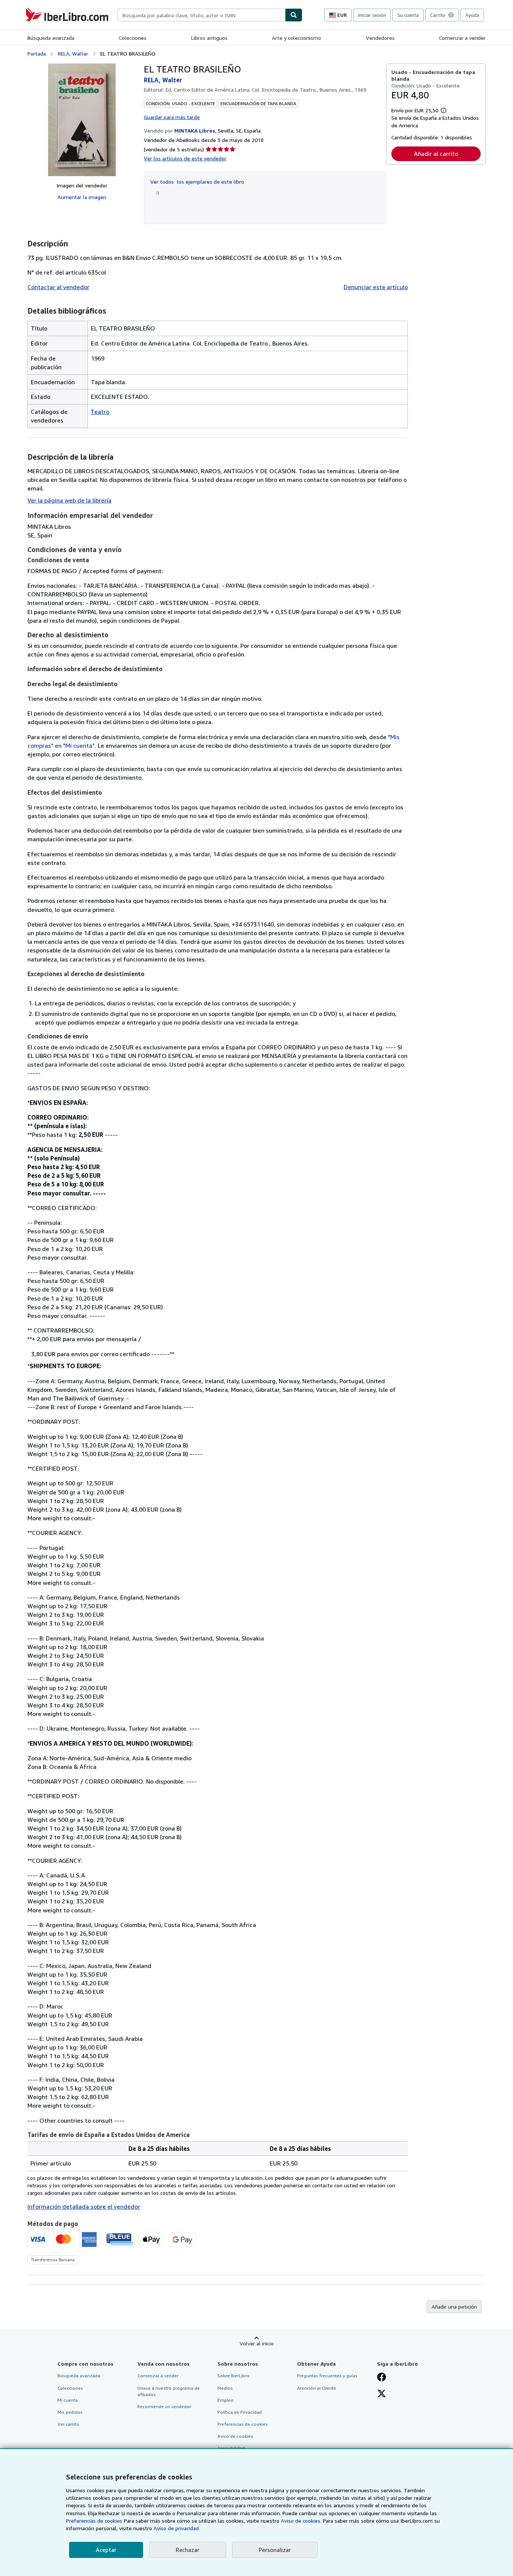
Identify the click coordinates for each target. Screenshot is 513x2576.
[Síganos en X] (382, 2394)
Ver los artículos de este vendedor (185, 158)
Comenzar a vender (462, 38)
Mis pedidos (70, 2412)
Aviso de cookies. (301, 2521)
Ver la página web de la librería (69, 500)
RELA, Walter (73, 54)
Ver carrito (68, 2424)
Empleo (226, 2400)
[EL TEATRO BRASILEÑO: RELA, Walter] (82, 120)
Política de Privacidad (240, 2412)
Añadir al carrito (436, 154)
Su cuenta (408, 15)
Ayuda (472, 15)
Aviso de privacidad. (177, 2528)
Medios (225, 2388)
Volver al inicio (257, 2343)
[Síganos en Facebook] (382, 2378)
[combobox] (201, 15)
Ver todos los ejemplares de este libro (197, 182)
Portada (37, 54)
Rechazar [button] (188, 2550)
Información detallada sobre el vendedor (84, 2206)
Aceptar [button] (106, 2550)
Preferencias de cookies (94, 2521)
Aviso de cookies (235, 2436)
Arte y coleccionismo (296, 38)
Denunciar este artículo (376, 287)
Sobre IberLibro (233, 2376)
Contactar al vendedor (58, 287)
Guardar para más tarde (172, 117)
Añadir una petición (454, 2307)
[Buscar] (294, 15)
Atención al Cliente (317, 2388)
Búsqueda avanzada (51, 38)
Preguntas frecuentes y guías (327, 2376)
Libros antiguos (209, 38)
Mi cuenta (68, 2400)
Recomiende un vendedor (164, 2406)
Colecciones (133, 38)
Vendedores (380, 38)
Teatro (100, 412)
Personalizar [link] (275, 2550)
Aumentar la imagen (82, 197)
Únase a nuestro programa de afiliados (169, 2391)
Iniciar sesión (372, 15)
